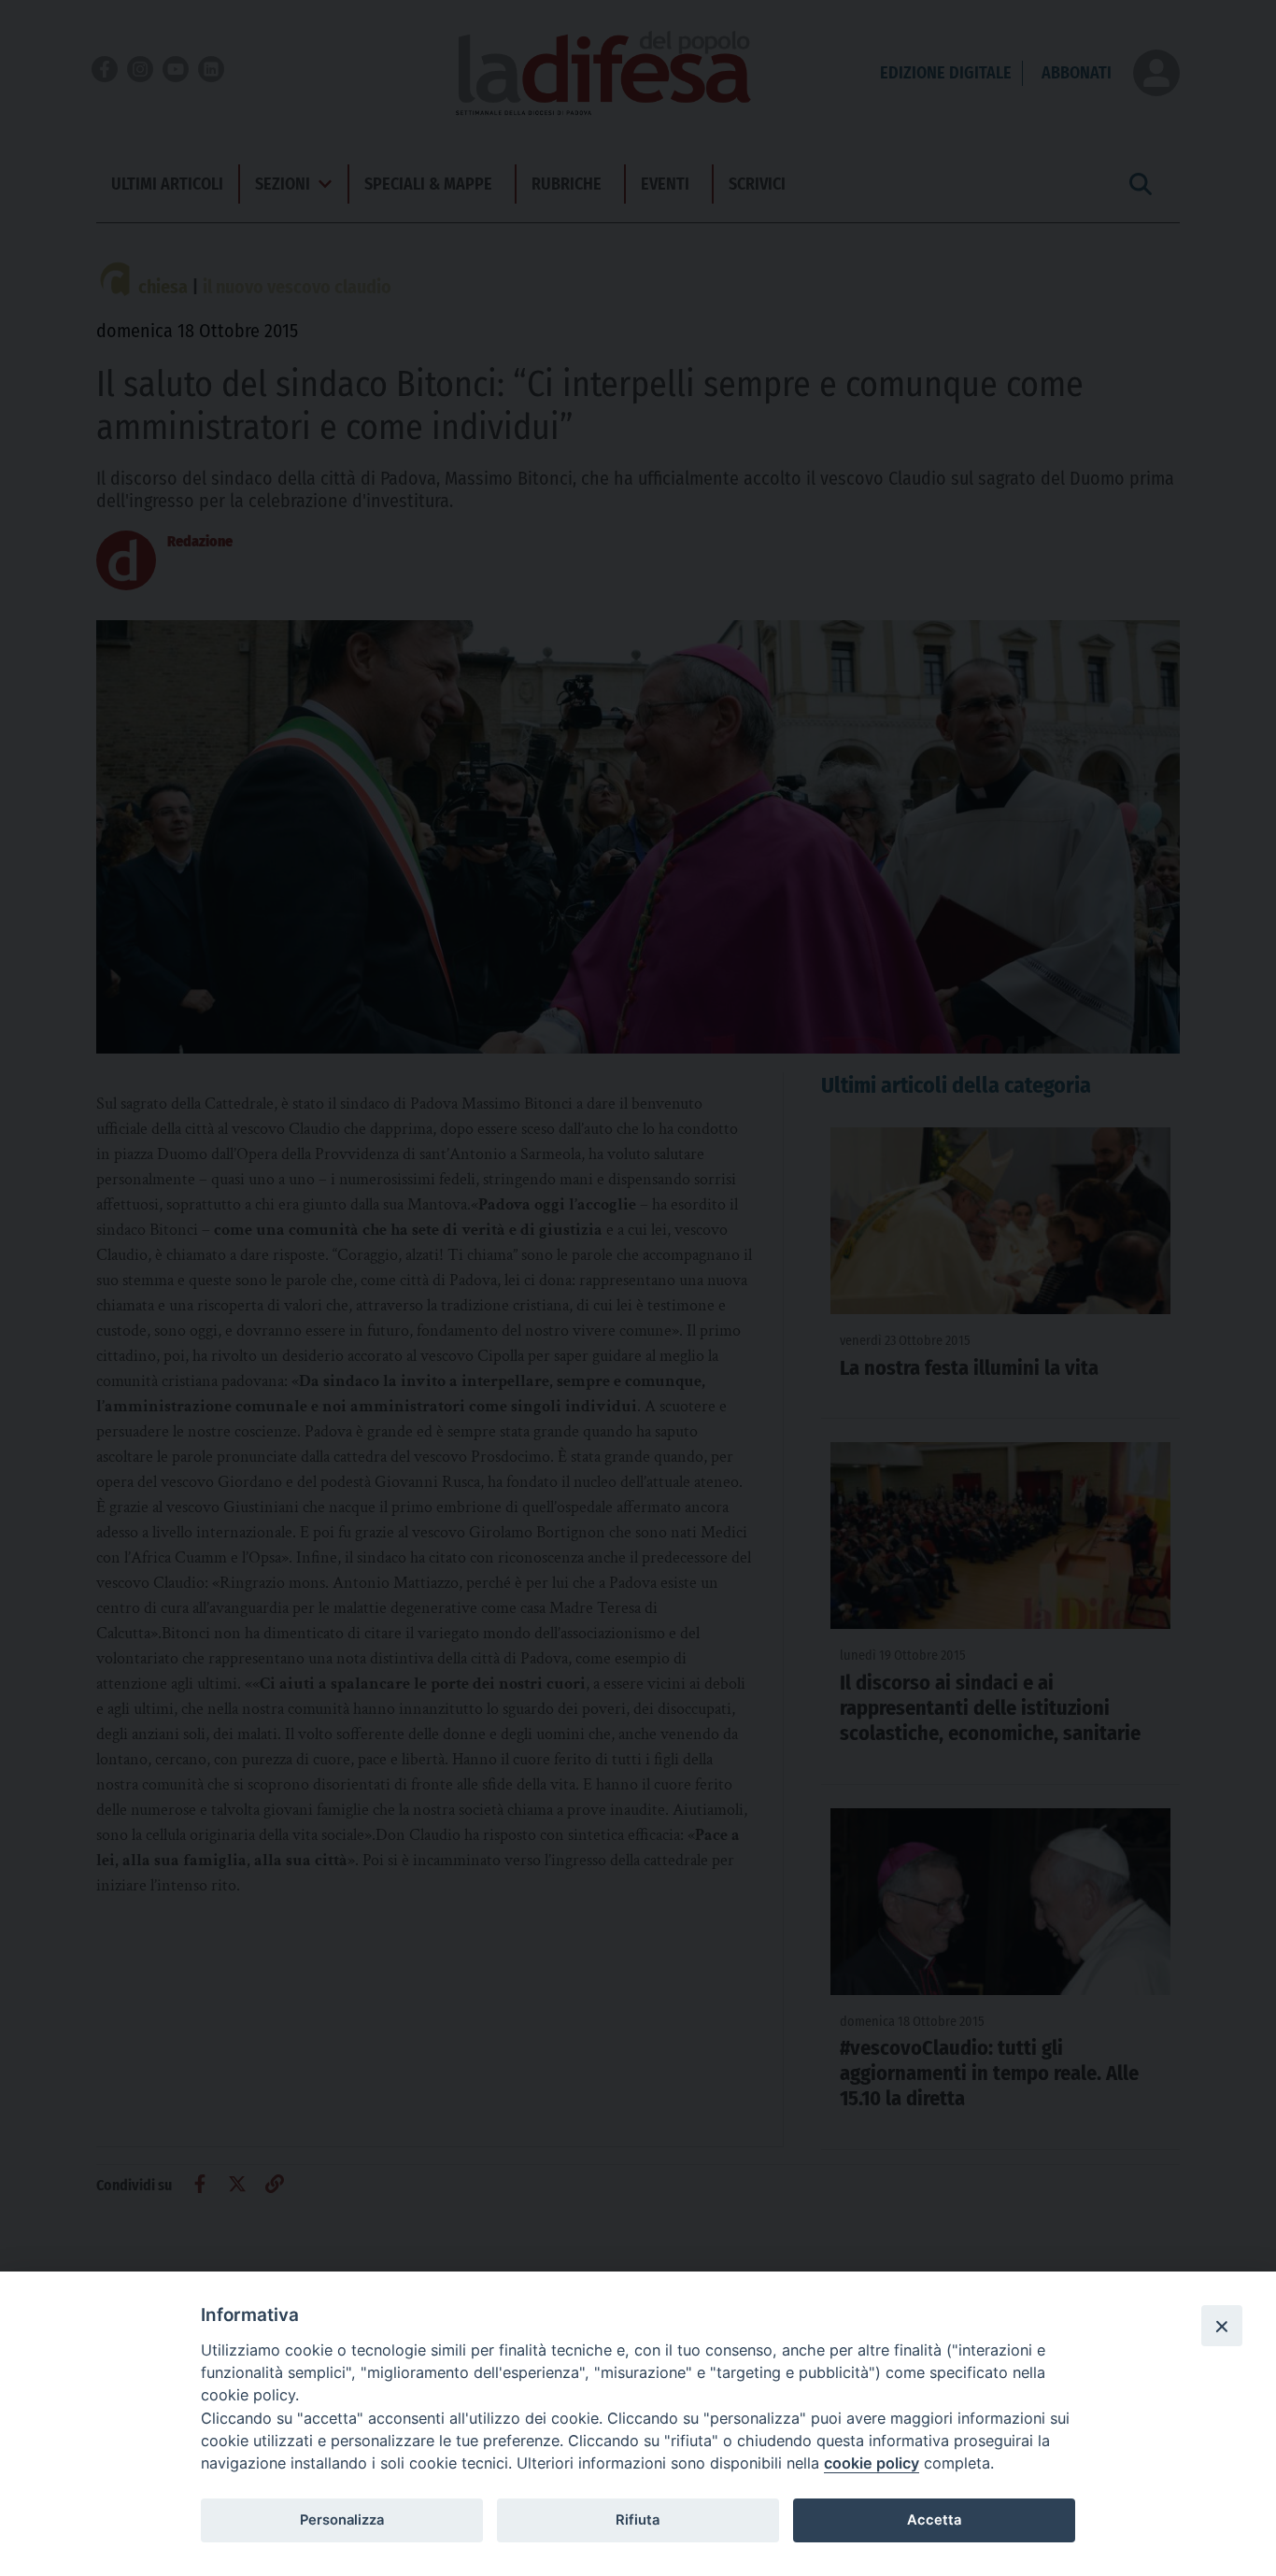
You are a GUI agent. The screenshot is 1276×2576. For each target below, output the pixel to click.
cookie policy (872, 2463)
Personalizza (342, 2520)
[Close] (1222, 2326)
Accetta (934, 2520)
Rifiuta (638, 2520)
